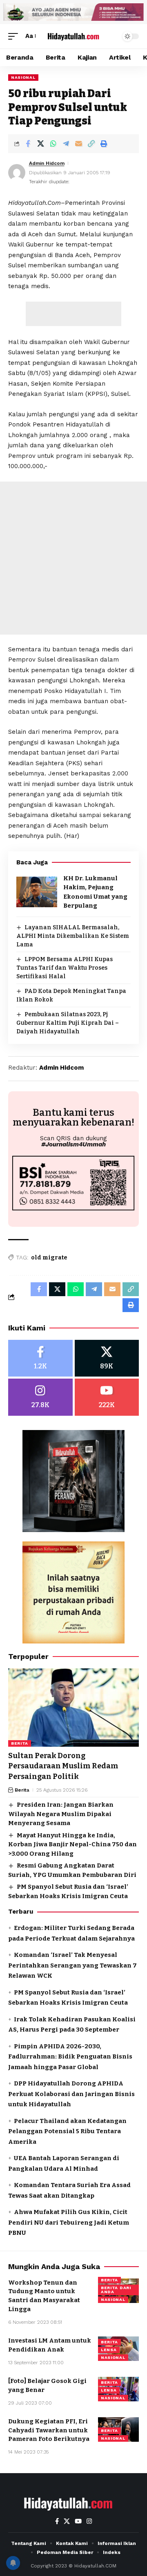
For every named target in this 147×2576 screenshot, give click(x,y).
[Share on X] (40, 144)
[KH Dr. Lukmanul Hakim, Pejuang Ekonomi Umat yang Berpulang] (37, 892)
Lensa (109, 2350)
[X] (107, 1358)
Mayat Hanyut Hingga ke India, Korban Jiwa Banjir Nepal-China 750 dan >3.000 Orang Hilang (72, 1844)
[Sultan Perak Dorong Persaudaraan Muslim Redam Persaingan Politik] (73, 1708)
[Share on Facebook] (28, 144)
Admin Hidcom (47, 163)
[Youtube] (107, 1397)
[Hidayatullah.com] (73, 36)
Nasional (23, 77)
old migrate (49, 1258)
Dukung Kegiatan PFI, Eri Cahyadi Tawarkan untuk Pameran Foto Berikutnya (49, 2430)
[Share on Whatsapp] (53, 144)
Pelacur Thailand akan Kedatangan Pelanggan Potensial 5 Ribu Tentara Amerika (67, 2131)
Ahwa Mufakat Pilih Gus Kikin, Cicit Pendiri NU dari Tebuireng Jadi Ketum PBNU (69, 2222)
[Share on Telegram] (66, 144)
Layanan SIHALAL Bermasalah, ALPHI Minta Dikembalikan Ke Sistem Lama (73, 936)
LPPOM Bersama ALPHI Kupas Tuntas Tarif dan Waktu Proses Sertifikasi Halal (65, 968)
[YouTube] (78, 2521)
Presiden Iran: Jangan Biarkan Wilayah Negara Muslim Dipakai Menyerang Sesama (61, 1814)
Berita (20, 1743)
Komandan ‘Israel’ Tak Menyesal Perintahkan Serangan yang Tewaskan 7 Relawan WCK (72, 1965)
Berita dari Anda (116, 2290)
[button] (15, 36)
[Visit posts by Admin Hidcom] (17, 173)
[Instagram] (40, 1397)
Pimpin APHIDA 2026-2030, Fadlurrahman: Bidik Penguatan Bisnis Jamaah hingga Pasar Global (70, 2057)
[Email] (78, 144)
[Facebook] (40, 1358)
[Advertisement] (73, 314)
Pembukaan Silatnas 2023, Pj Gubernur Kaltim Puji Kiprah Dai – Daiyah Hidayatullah (68, 1023)
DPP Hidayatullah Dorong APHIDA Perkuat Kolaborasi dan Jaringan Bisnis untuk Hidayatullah (71, 2094)
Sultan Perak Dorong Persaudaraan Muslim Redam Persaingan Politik (63, 1766)
